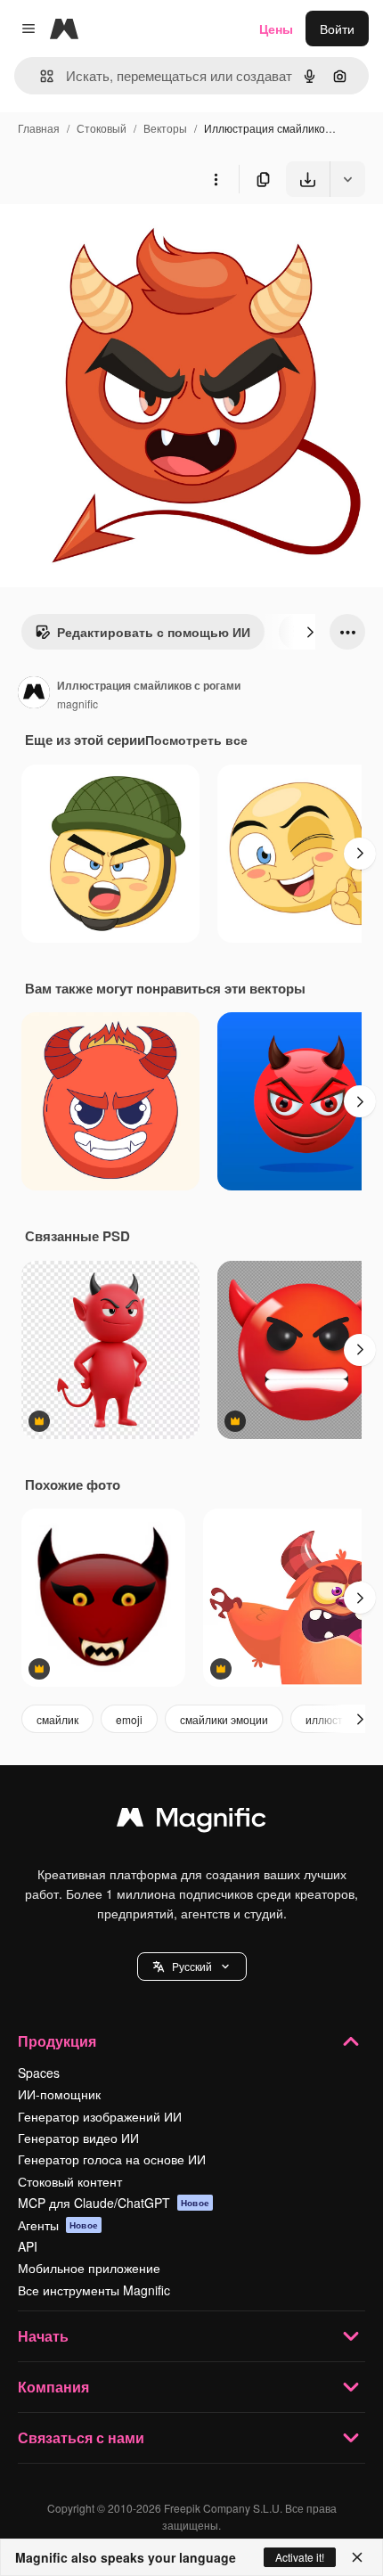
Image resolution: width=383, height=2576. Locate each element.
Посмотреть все (196, 740)
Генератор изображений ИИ (100, 2116)
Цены (276, 29)
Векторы (165, 128)
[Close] (357, 2557)
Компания (53, 2387)
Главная (39, 128)
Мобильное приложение (89, 2268)
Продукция (57, 2041)
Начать (43, 2336)
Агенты (58, 2225)
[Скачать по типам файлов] (347, 179)
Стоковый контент (70, 2181)
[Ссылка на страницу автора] (34, 694)
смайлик (57, 1719)
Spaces (39, 2073)
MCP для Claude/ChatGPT (114, 2203)
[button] (192, 1967)
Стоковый (102, 128)
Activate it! (300, 2557)
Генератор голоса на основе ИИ (112, 2159)
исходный (119, 238)
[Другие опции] (216, 179)
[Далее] (310, 632)
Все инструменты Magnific (94, 2290)
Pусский (192, 1966)
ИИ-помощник (59, 2094)
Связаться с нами (81, 2437)
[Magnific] (191, 1821)
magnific (77, 703)
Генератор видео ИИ (78, 2138)
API (28, 2246)
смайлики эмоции (224, 1719)
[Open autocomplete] (40, 76)
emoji (129, 1719)
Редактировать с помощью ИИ (154, 632)
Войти (337, 29)
